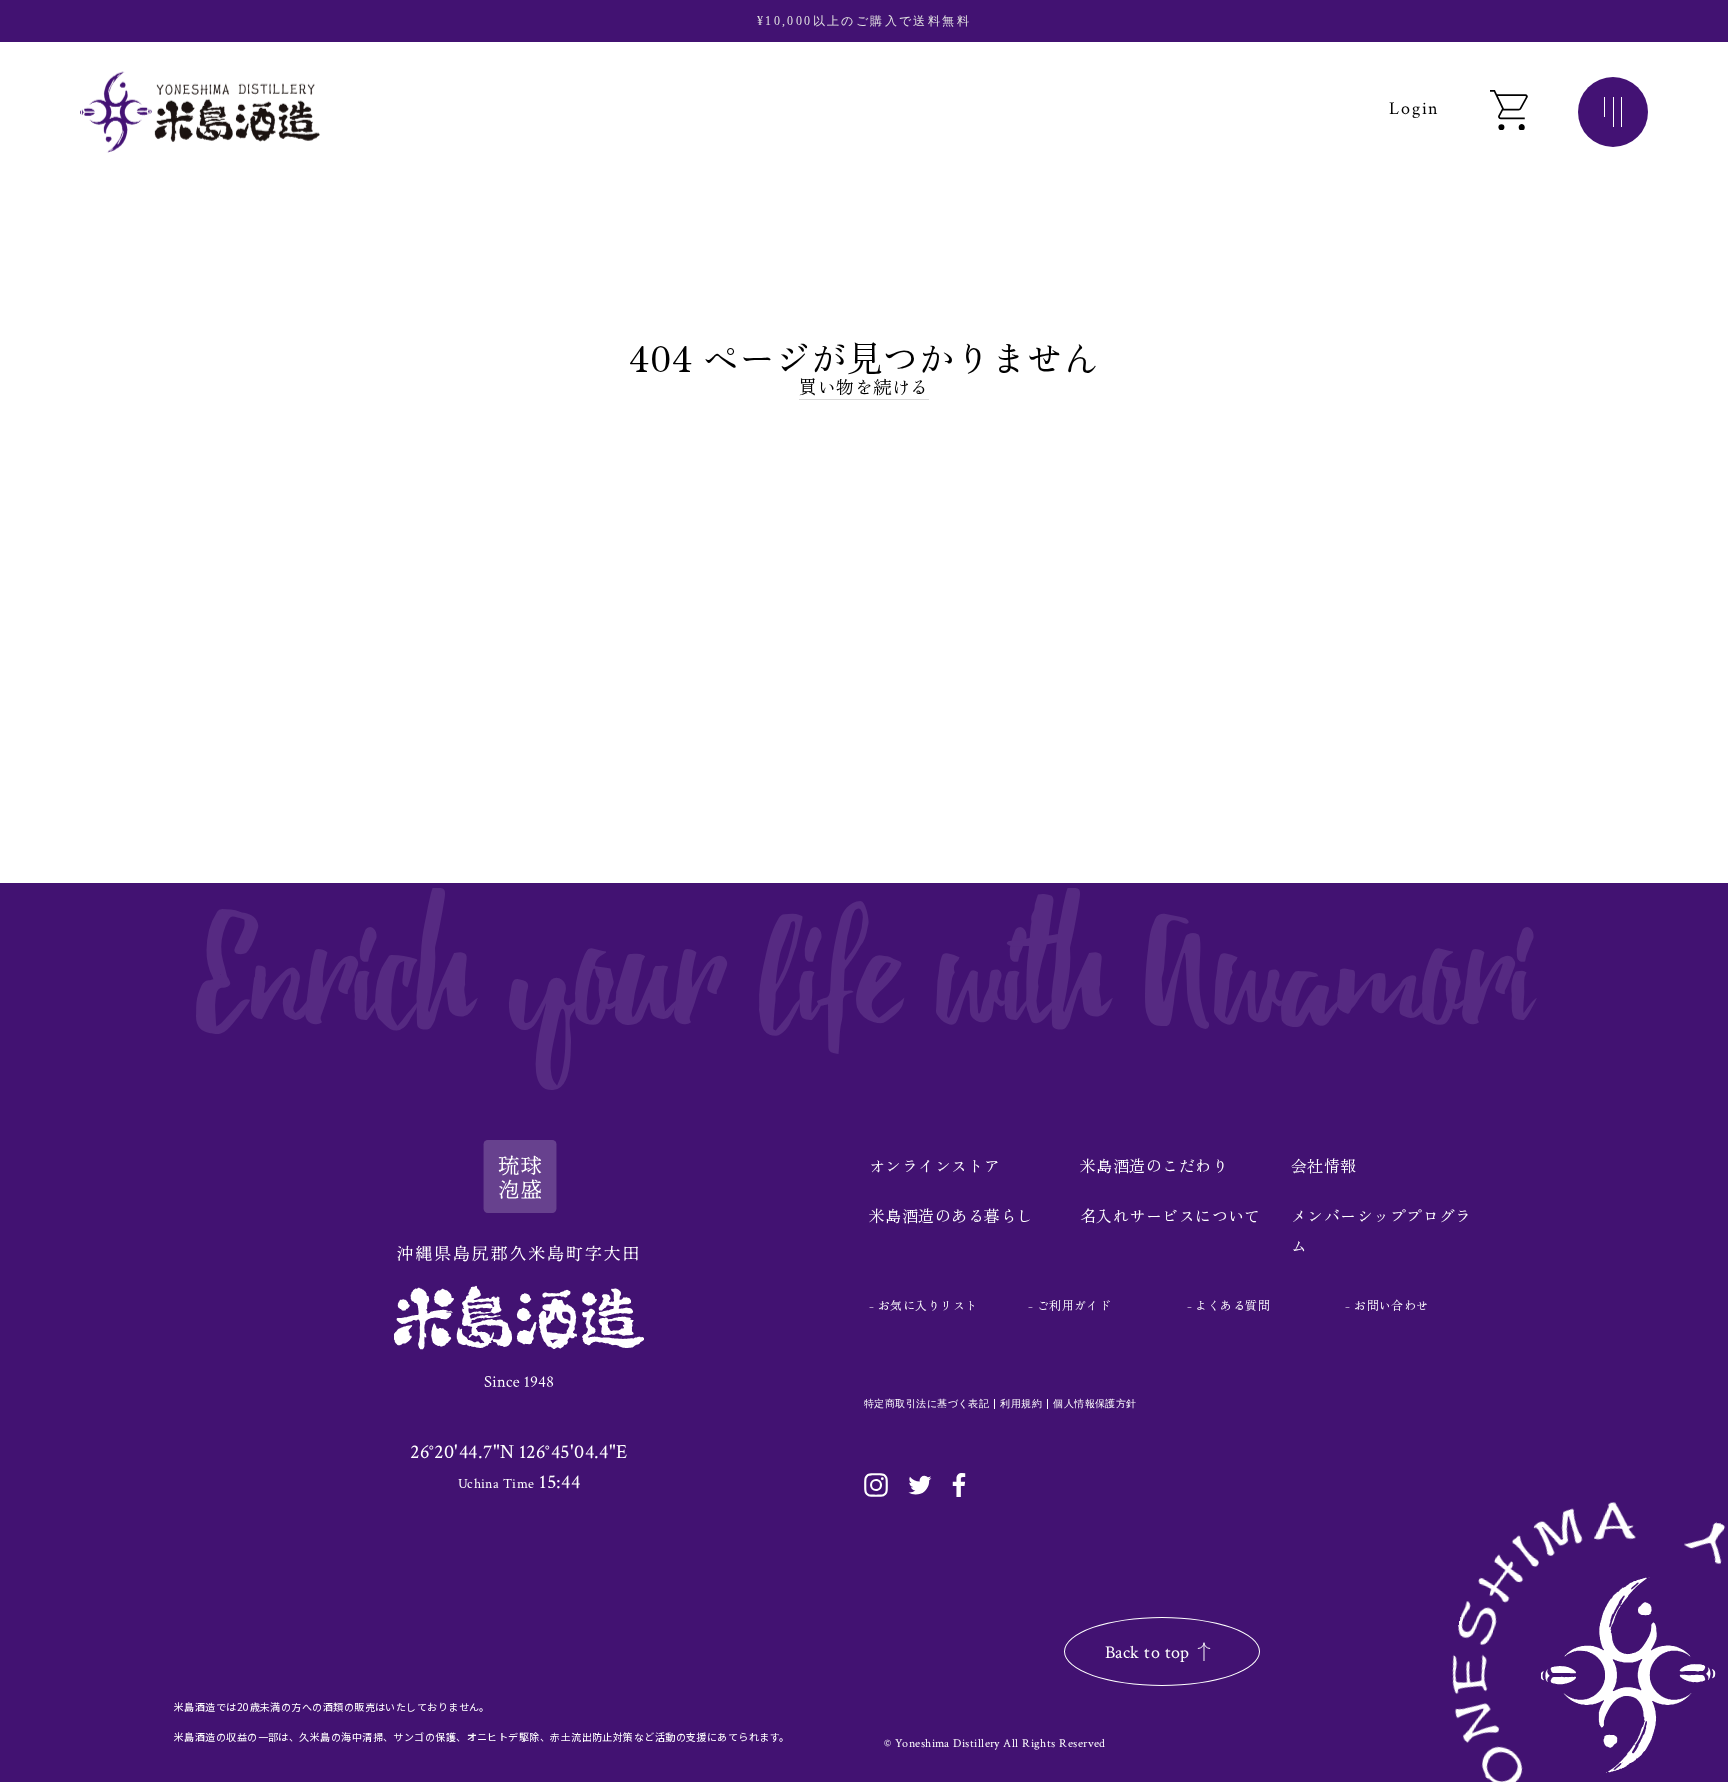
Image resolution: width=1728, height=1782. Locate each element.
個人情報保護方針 (1095, 1404)
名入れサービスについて (1170, 1215)
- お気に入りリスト (923, 1304)
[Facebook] (959, 1484)
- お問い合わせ (1387, 1304)
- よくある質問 (1229, 1304)
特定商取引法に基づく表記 (926, 1404)
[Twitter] (920, 1484)
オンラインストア (935, 1165)
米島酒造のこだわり (1154, 1165)
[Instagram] (876, 1484)
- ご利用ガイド (1070, 1304)
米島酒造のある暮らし (951, 1215)
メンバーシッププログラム (1381, 1230)
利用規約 (1021, 1404)
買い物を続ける (863, 386)
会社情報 (1324, 1165)
